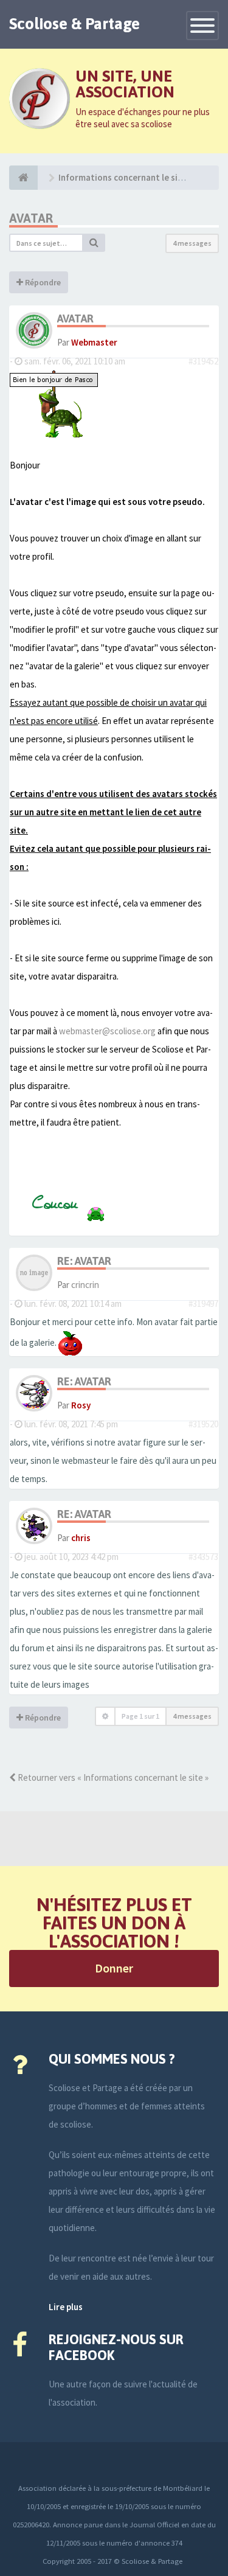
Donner (114, 1968)
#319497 (203, 1304)
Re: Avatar (84, 1261)
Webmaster (94, 342)
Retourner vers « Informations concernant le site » (112, 1777)
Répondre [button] (42, 282)
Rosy (81, 1405)
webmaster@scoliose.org (107, 1031)
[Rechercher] (94, 243)
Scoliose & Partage (74, 24)
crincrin (85, 1285)
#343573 (203, 1557)
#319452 (203, 361)
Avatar (31, 218)
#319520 (203, 1424)
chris (81, 1538)
